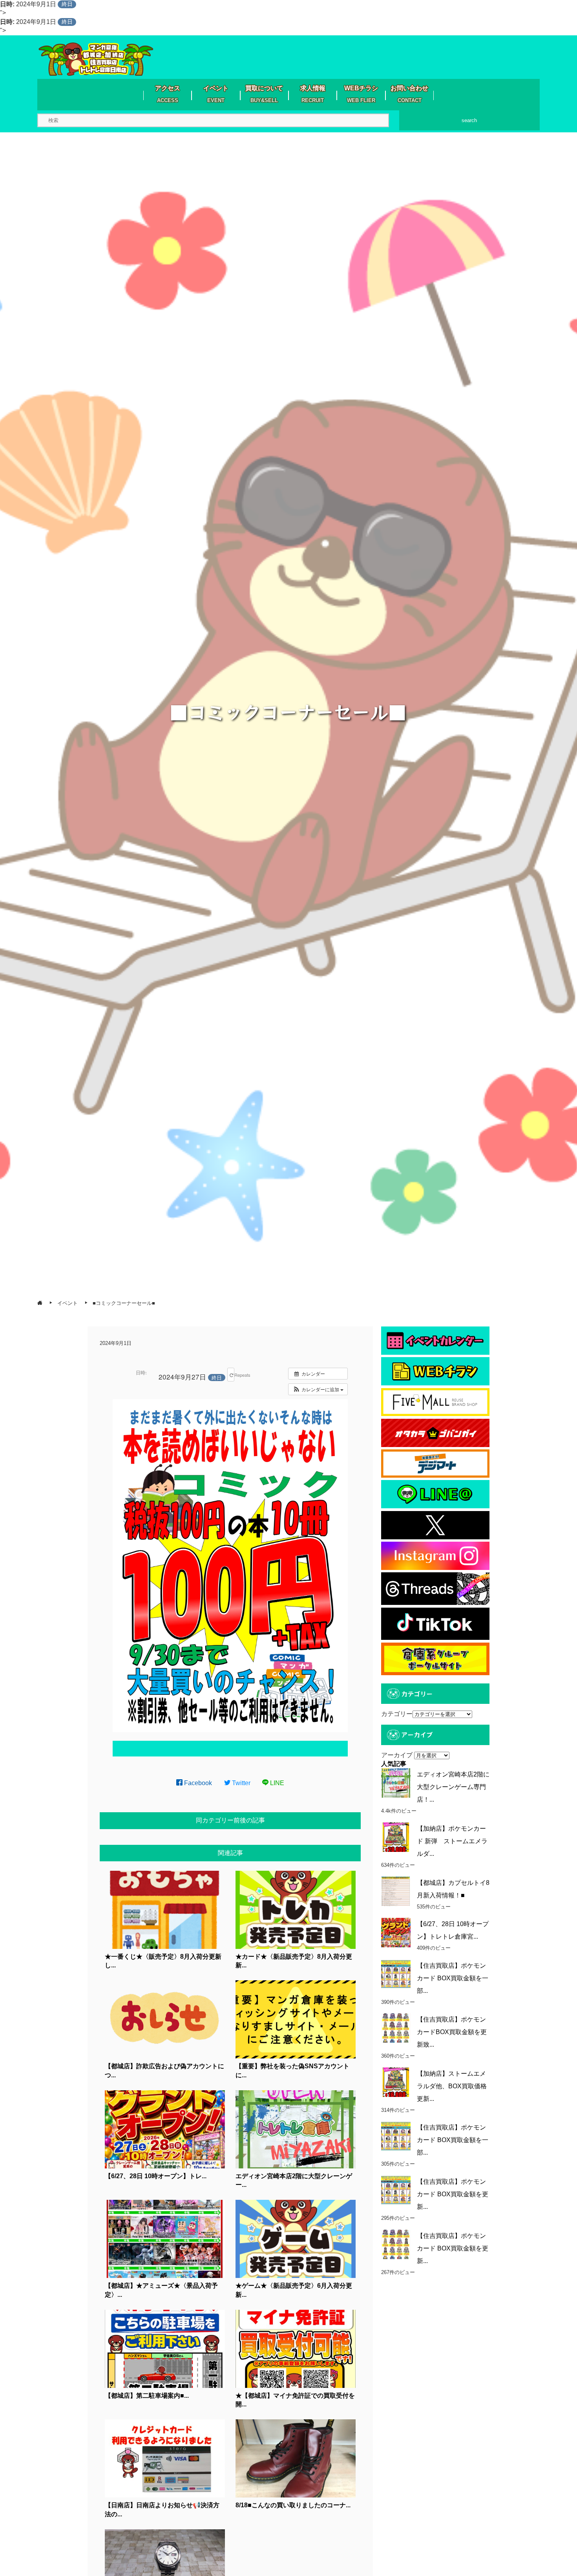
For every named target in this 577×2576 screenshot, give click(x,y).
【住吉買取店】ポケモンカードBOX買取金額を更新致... (452, 2032)
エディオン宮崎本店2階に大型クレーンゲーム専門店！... (453, 1787)
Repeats (234, 1375)
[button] (318, 1389)
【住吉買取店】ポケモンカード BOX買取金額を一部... (453, 1978)
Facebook (197, 1783)
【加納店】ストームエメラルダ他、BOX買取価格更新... (452, 2086)
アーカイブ (397, 1755)
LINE (276, 1783)
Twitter (240, 1783)
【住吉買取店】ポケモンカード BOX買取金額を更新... (453, 2194)
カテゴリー (397, 1714)
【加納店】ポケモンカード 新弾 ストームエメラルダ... (452, 1841)
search (469, 120)
